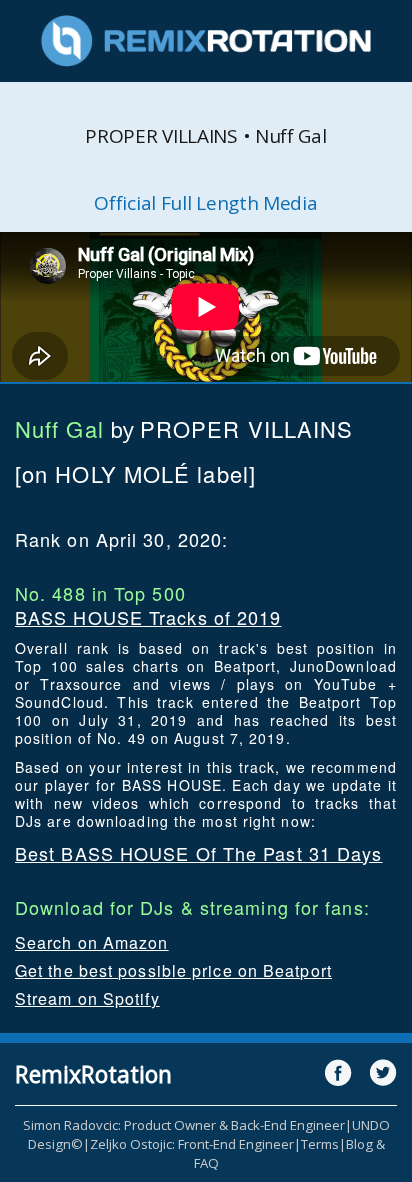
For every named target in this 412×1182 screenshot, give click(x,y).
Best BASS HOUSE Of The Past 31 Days (199, 853)
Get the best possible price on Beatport (173, 970)
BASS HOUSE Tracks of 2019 (148, 617)
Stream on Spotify (87, 998)
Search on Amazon (92, 942)
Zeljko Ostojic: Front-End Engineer (192, 1144)
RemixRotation (93, 1074)
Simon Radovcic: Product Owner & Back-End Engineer (184, 1125)
